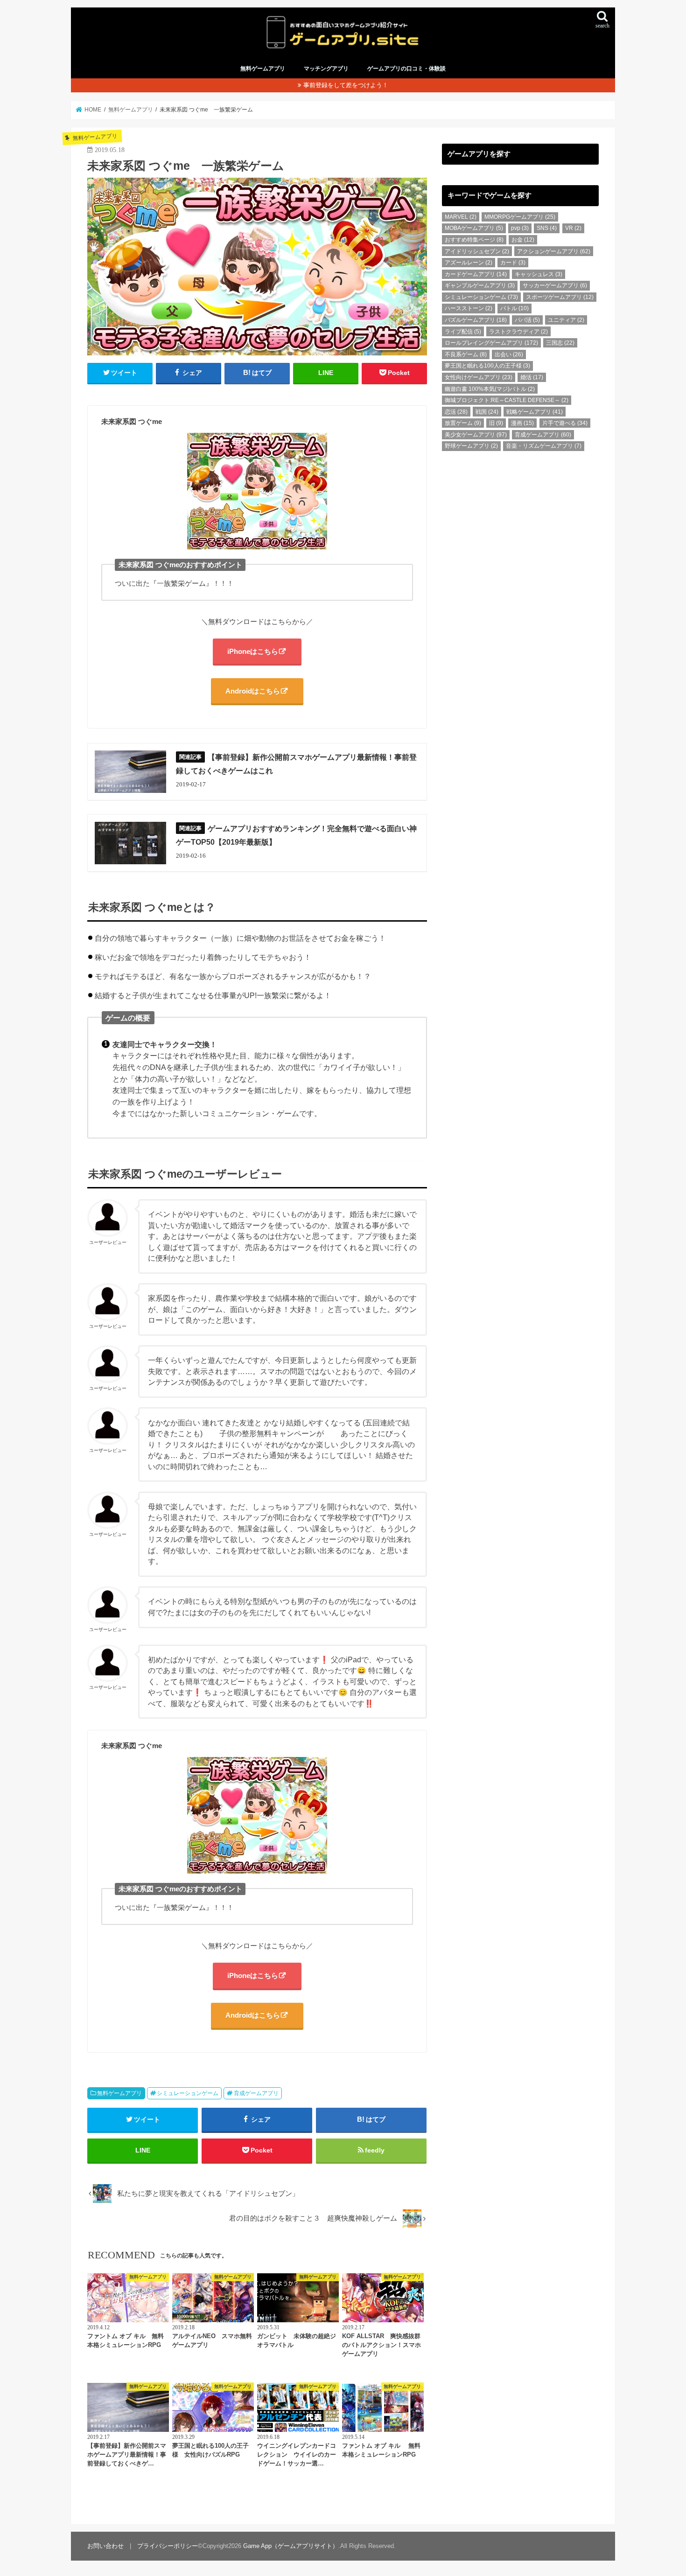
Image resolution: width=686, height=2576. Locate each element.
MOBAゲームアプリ (474, 228)
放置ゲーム (463, 423)
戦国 (487, 412)
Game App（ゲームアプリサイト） (291, 2546)
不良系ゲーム (466, 354)
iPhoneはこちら (253, 651)
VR (573, 228)
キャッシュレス (539, 274)
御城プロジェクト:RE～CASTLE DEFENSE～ (507, 400)
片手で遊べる (565, 423)
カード (513, 263)
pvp (520, 228)
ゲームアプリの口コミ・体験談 (406, 69)
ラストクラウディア (518, 332)
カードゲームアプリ (476, 274)
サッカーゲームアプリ (555, 285)
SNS (547, 228)
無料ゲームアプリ (263, 69)
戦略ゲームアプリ (535, 412)
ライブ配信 (463, 332)
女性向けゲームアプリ (479, 377)
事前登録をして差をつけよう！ (346, 85)
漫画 (522, 423)
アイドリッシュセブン (477, 251)
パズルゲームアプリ (476, 320)
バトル (514, 308)
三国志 (560, 343)
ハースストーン (469, 308)
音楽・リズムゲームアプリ (544, 446)
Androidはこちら (253, 691)
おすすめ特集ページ (474, 240)
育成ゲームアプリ (256, 2093)
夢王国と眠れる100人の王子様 (487, 366)
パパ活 (527, 320)
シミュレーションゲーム (188, 2093)
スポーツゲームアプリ (560, 297)
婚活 (532, 377)
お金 (523, 240)
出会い (509, 354)
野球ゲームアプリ (471, 446)
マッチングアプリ (326, 69)
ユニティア (566, 320)
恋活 (456, 412)
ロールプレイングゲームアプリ (491, 343)
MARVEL (461, 217)
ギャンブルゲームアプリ (480, 285)
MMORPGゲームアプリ (520, 217)
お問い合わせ (105, 2546)
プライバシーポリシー (168, 2546)
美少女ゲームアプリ (476, 435)
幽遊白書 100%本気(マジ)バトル (490, 389)
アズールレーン (469, 263)
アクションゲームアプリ (554, 251)
